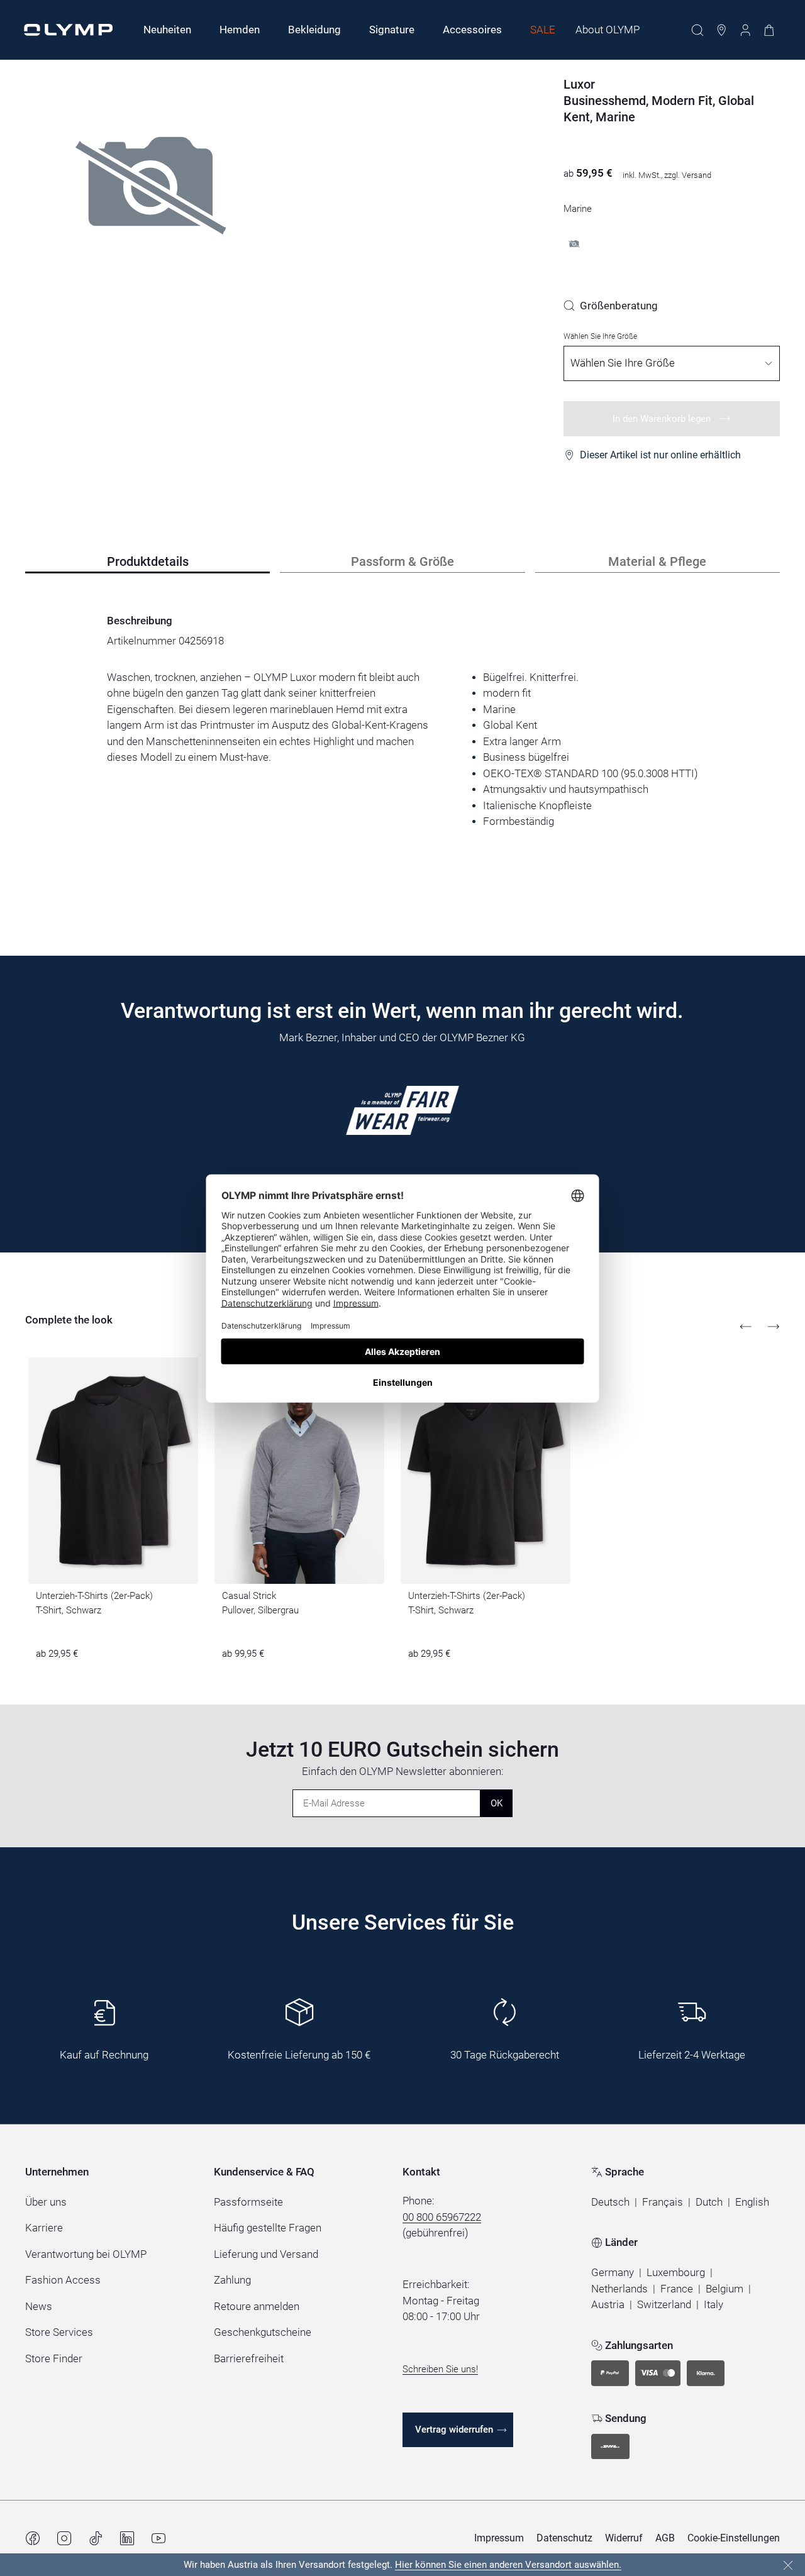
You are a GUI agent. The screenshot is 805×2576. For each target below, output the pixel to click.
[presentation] (402, 749)
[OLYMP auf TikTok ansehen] (96, 2538)
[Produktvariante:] (574, 244)
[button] (610, 2203)
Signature (392, 30)
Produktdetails (148, 561)
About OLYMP (608, 30)
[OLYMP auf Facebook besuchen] (33, 2538)
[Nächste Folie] (774, 1327)
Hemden (240, 30)
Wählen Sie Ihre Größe (600, 336)
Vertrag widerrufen (454, 2430)
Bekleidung (314, 30)
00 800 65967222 (442, 2217)
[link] (611, 306)
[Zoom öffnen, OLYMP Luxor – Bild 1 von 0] (151, 217)
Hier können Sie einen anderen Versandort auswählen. (508, 2565)
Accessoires (472, 30)
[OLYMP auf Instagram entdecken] (64, 2538)
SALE (543, 30)
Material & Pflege (657, 561)
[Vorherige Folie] (746, 1327)
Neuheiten (167, 30)
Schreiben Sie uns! (440, 2369)
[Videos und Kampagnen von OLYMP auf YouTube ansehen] (158, 2538)
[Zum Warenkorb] (769, 30)
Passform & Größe (402, 561)
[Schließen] (788, 2565)
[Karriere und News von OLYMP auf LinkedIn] (127, 2538)
